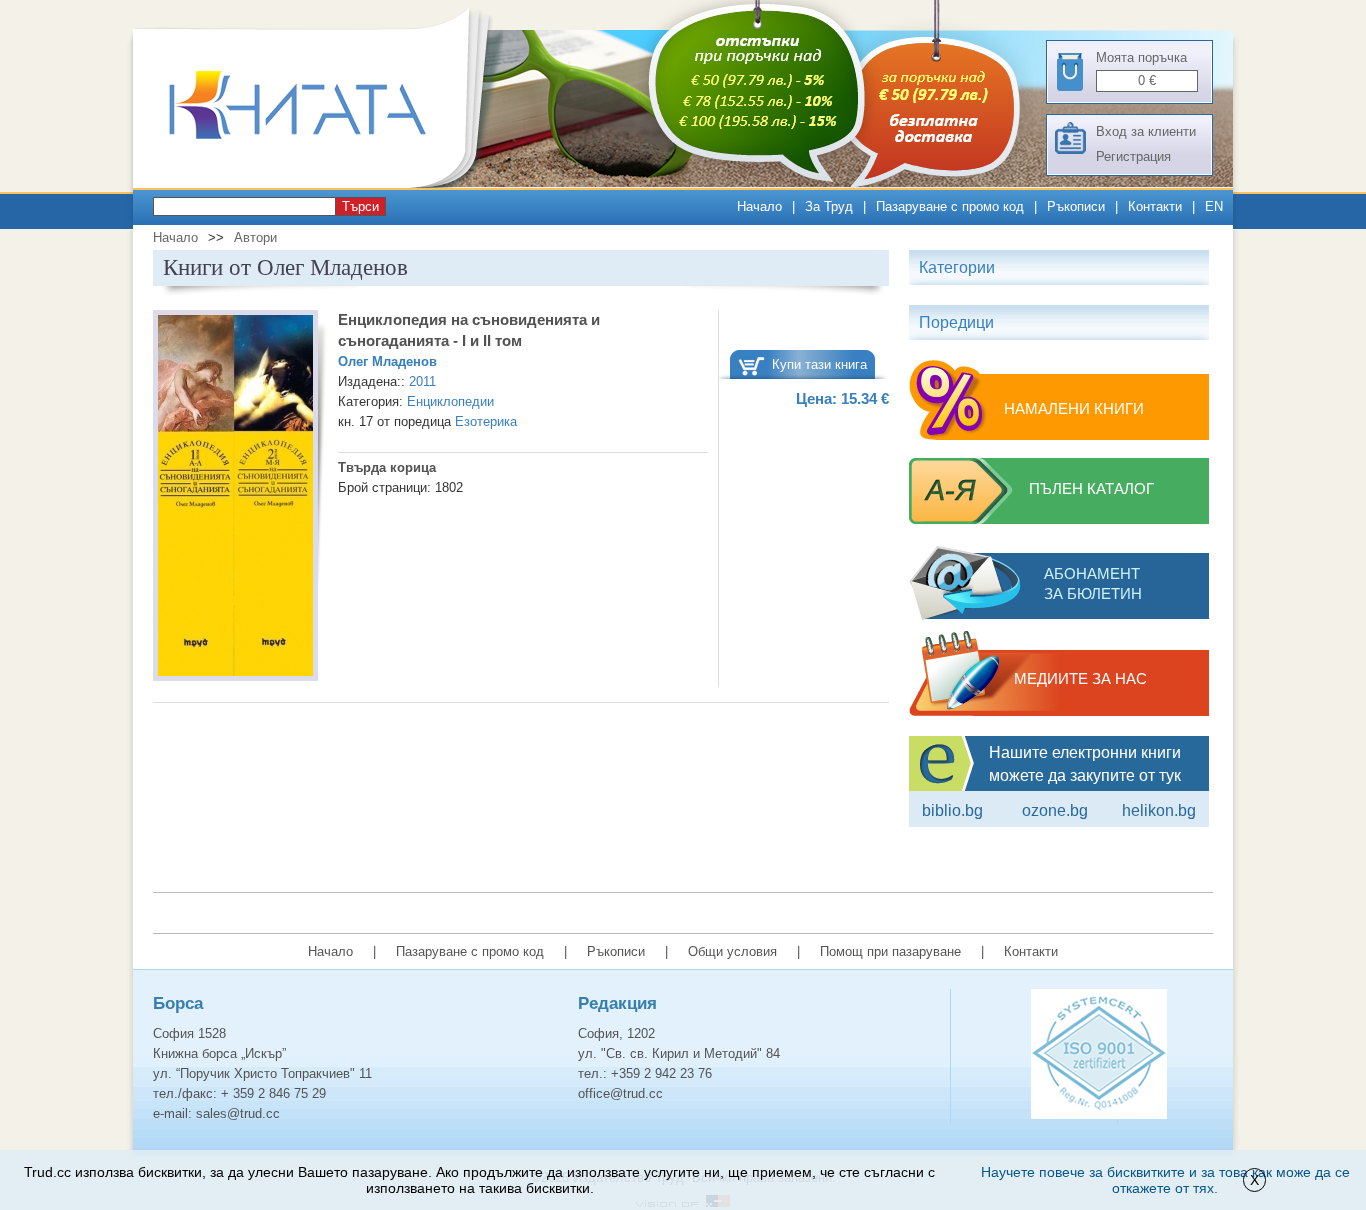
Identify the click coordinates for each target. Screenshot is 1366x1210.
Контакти (1155, 206)
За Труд (829, 206)
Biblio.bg (952, 810)
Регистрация (1133, 156)
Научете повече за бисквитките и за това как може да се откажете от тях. (1165, 1180)
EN (1214, 206)
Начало (759, 206)
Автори (255, 237)
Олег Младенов (387, 361)
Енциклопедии (450, 401)
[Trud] (318, 183)
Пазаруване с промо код (950, 206)
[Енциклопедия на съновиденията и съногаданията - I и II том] (235, 498)
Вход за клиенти (1146, 131)
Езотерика (486, 421)
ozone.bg (1055, 810)
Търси (360, 206)
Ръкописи (1076, 206)
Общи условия (732, 951)
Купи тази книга (819, 364)
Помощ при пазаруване (890, 951)
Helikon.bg (1159, 810)
